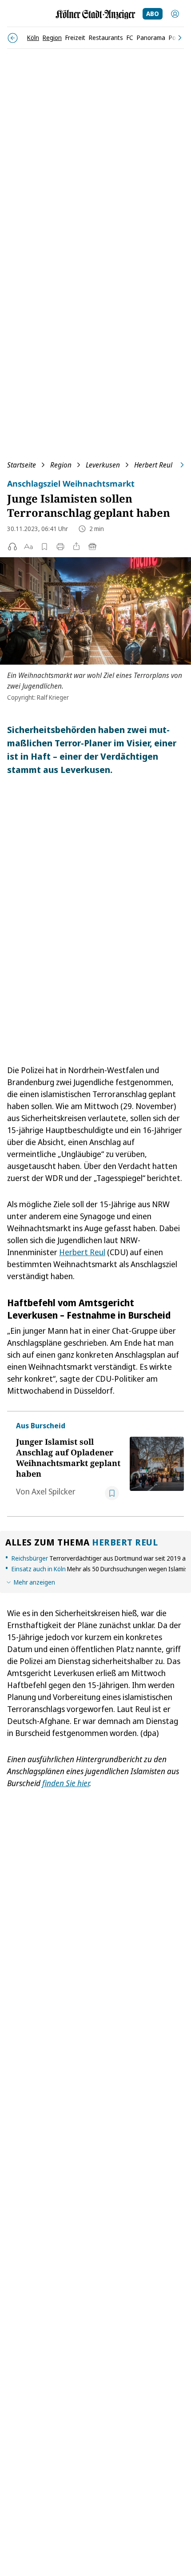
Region (61, 465)
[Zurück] (13, 38)
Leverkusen (103, 465)
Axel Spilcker (54, 1491)
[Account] (175, 14)
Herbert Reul (153, 465)
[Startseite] (95, 14)
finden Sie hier (66, 1783)
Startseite (22, 465)
